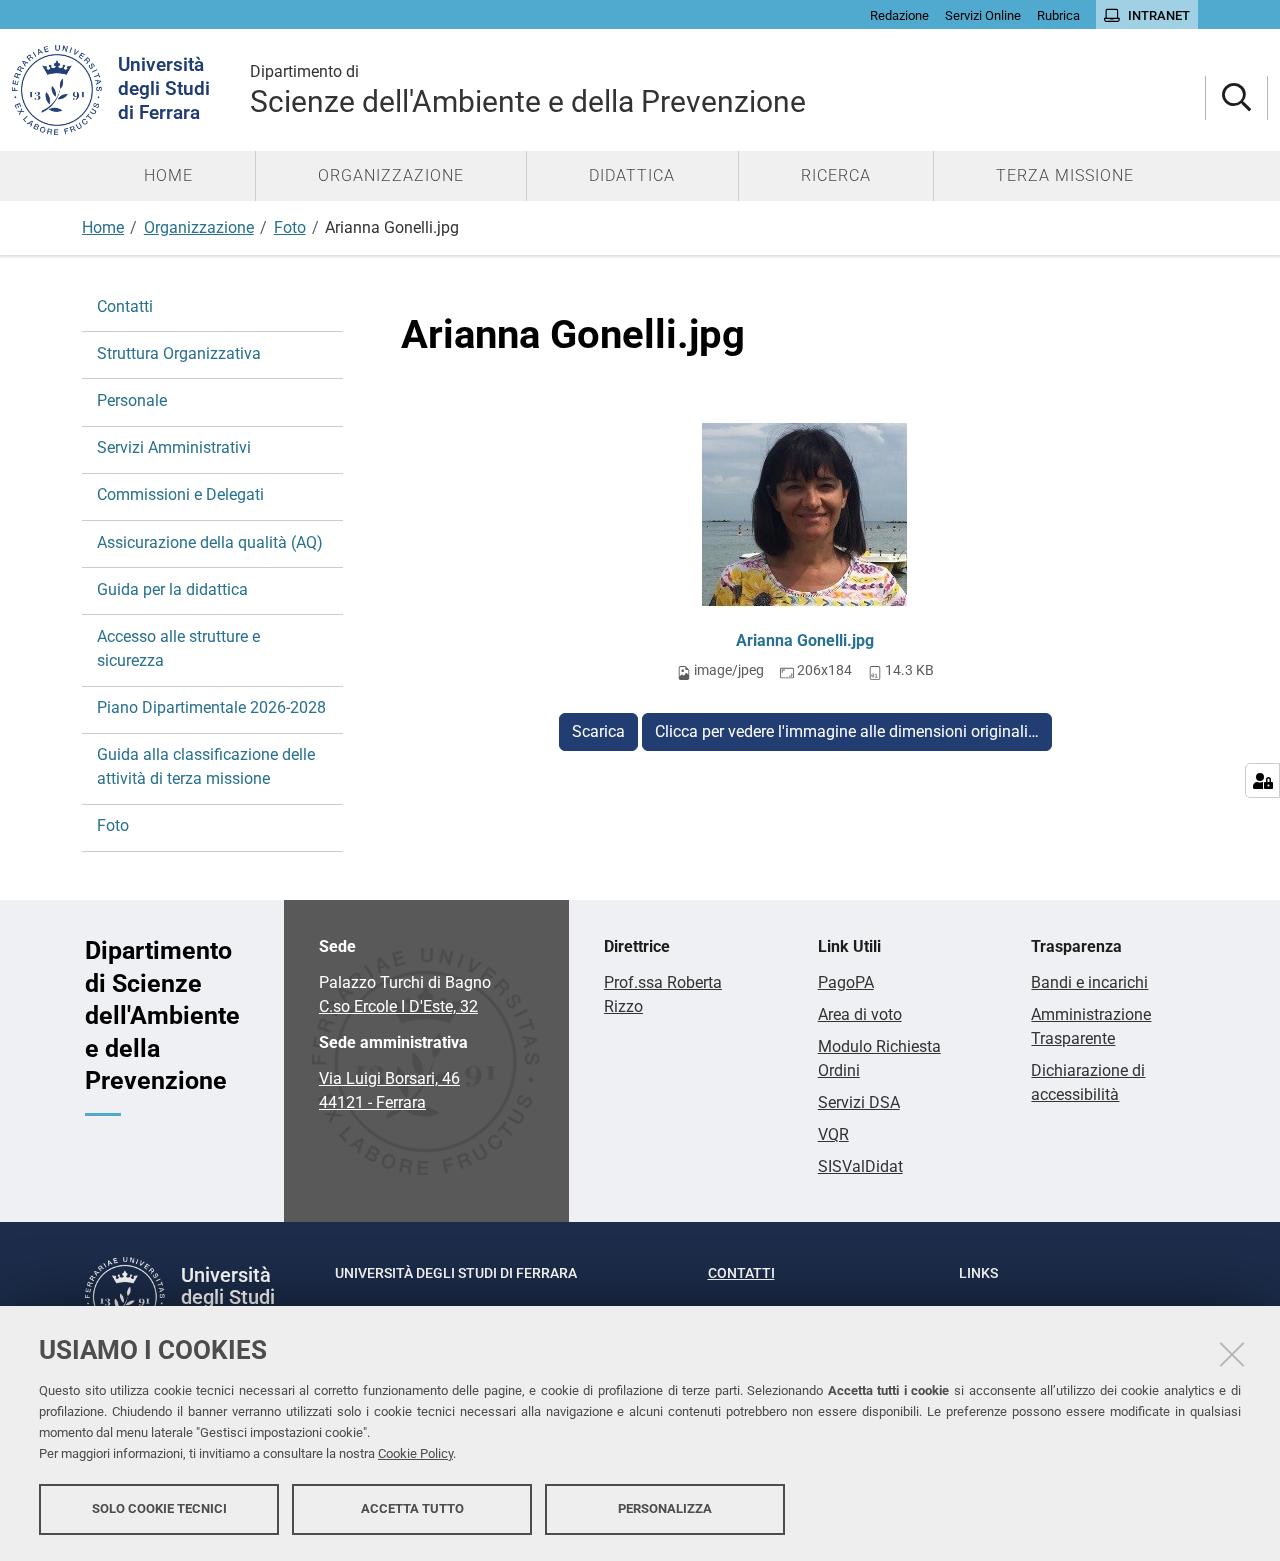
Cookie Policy (415, 1453)
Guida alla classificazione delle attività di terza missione (206, 766)
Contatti (125, 306)
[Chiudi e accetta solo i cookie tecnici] (1232, 1354)
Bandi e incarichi (1089, 982)
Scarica (598, 731)
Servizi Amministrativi (174, 447)
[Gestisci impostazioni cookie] (1262, 780)
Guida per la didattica (172, 589)
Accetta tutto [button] (412, 1508)
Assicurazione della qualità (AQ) (210, 542)
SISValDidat (860, 1166)
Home (103, 227)
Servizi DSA (859, 1102)
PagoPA (846, 982)
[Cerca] (1236, 98)
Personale (132, 400)
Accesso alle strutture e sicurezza (178, 648)
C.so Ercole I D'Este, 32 (398, 1006)
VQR (833, 1134)
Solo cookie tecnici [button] (159, 1508)
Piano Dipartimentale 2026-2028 (211, 707)
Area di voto (860, 1014)
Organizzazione (199, 227)
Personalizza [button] (665, 1508)
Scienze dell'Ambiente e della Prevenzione (528, 90)
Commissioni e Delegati (180, 494)
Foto (290, 227)
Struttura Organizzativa (179, 353)
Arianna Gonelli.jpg (805, 640)
